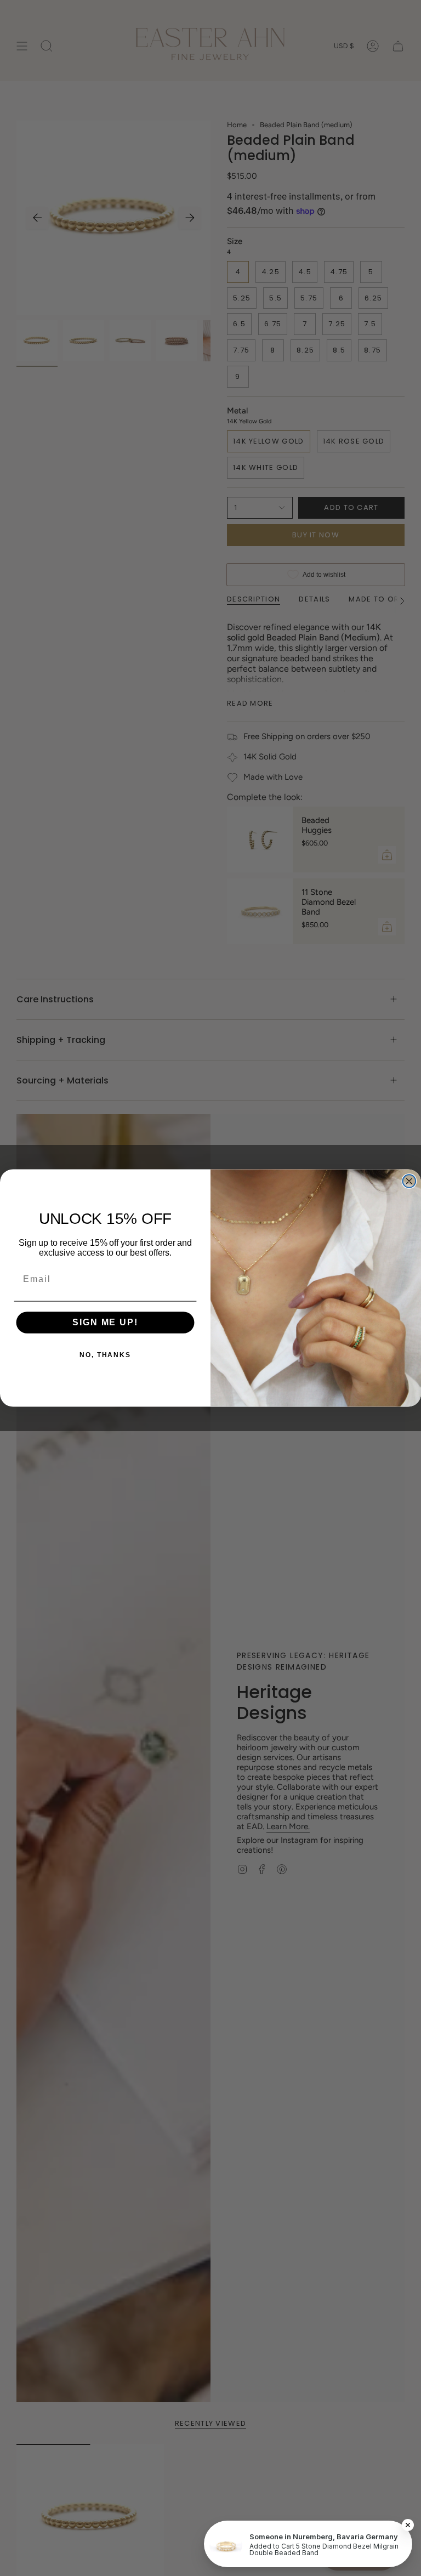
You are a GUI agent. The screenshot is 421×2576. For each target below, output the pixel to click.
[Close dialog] (409, 1181)
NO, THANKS (105, 1355)
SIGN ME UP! (105, 1323)
